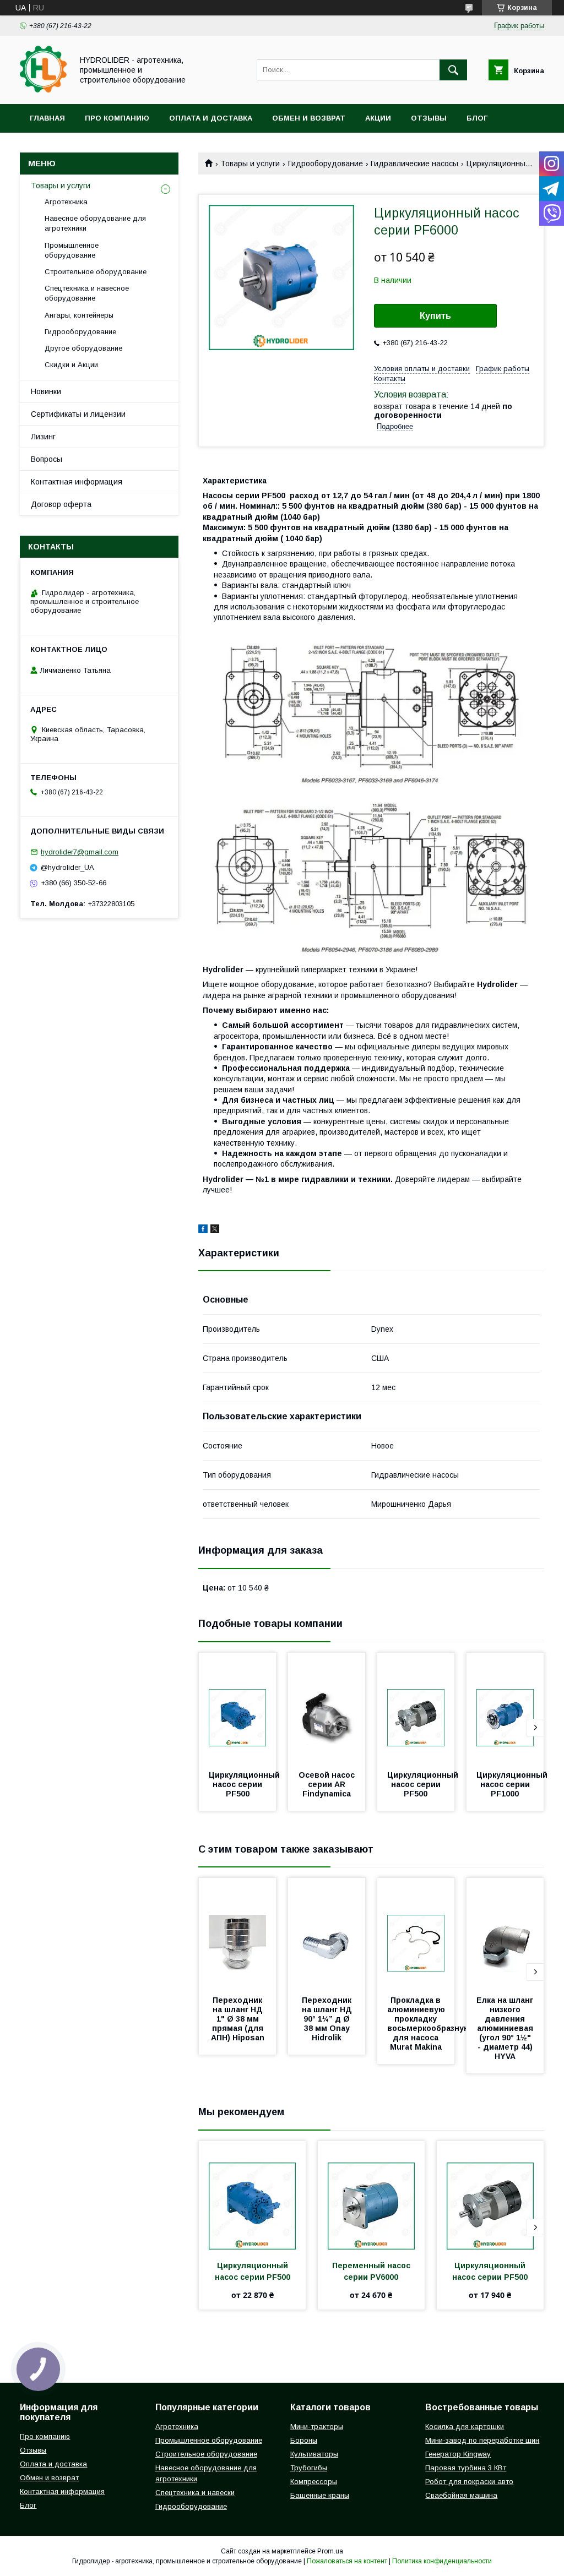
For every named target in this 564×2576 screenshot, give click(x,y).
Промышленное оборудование (72, 250)
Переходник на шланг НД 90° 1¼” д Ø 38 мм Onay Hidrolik (328, 2019)
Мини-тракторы (317, 2427)
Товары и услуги (250, 164)
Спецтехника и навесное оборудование (87, 293)
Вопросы (47, 459)
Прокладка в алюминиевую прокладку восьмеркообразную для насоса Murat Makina (430, 2024)
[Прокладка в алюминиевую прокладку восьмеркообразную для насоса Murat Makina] (416, 1933)
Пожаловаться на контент (347, 2561)
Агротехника (66, 202)
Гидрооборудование (326, 164)
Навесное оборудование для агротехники (95, 223)
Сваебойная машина (461, 2495)
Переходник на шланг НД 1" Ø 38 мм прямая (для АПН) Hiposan (238, 2019)
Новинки (46, 391)
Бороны (304, 2440)
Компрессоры (314, 2482)
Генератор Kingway (458, 2454)
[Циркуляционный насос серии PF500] (237, 1708)
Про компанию (117, 118)
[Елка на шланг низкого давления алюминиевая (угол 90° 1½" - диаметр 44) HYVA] (505, 1933)
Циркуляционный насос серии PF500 (245, 1784)
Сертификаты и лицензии (78, 414)
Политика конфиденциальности (442, 2561)
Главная (47, 118)
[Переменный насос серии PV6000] (371, 2196)
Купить (435, 316)
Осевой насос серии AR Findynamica (328, 1784)
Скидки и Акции (71, 365)
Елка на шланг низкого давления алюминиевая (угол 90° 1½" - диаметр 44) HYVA (506, 2028)
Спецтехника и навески (195, 2493)
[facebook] (203, 1230)
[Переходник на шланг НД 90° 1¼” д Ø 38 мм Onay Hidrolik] (327, 1933)
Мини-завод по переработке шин (482, 2440)
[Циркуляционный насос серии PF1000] (505, 1708)
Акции (378, 118)
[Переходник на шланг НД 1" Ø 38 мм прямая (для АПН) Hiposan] (237, 1933)
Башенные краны (320, 2495)
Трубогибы (309, 2468)
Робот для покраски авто (469, 2482)
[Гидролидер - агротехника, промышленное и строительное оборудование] (43, 90)
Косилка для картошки (465, 2427)
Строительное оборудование (96, 272)
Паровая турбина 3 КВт (466, 2468)
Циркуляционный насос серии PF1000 (513, 1784)
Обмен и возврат (309, 118)
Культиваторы (314, 2454)
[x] (215, 1230)
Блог (477, 118)
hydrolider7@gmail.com (80, 852)
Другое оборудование (83, 348)
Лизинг (43, 437)
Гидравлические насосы (414, 164)
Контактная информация (77, 482)
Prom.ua (330, 2551)
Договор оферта (61, 504)
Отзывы (429, 118)
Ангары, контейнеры (79, 315)
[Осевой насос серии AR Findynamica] (327, 1708)
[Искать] (453, 70)
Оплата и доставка (211, 118)
